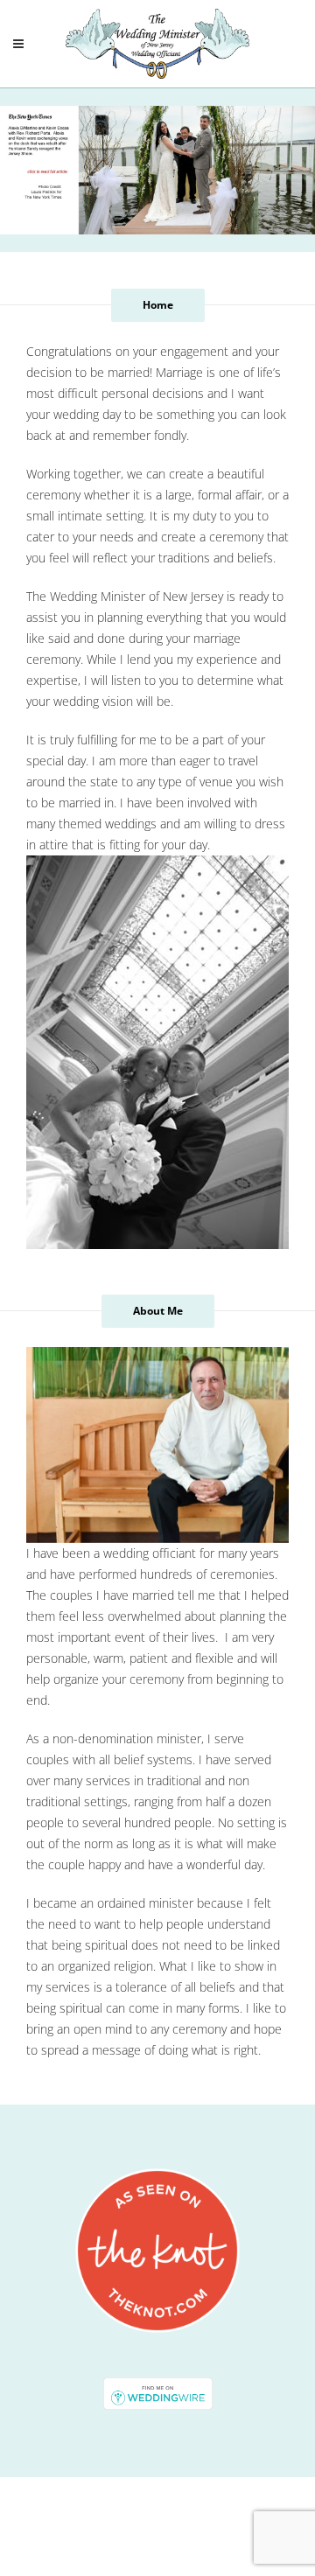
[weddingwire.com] (158, 2392)
